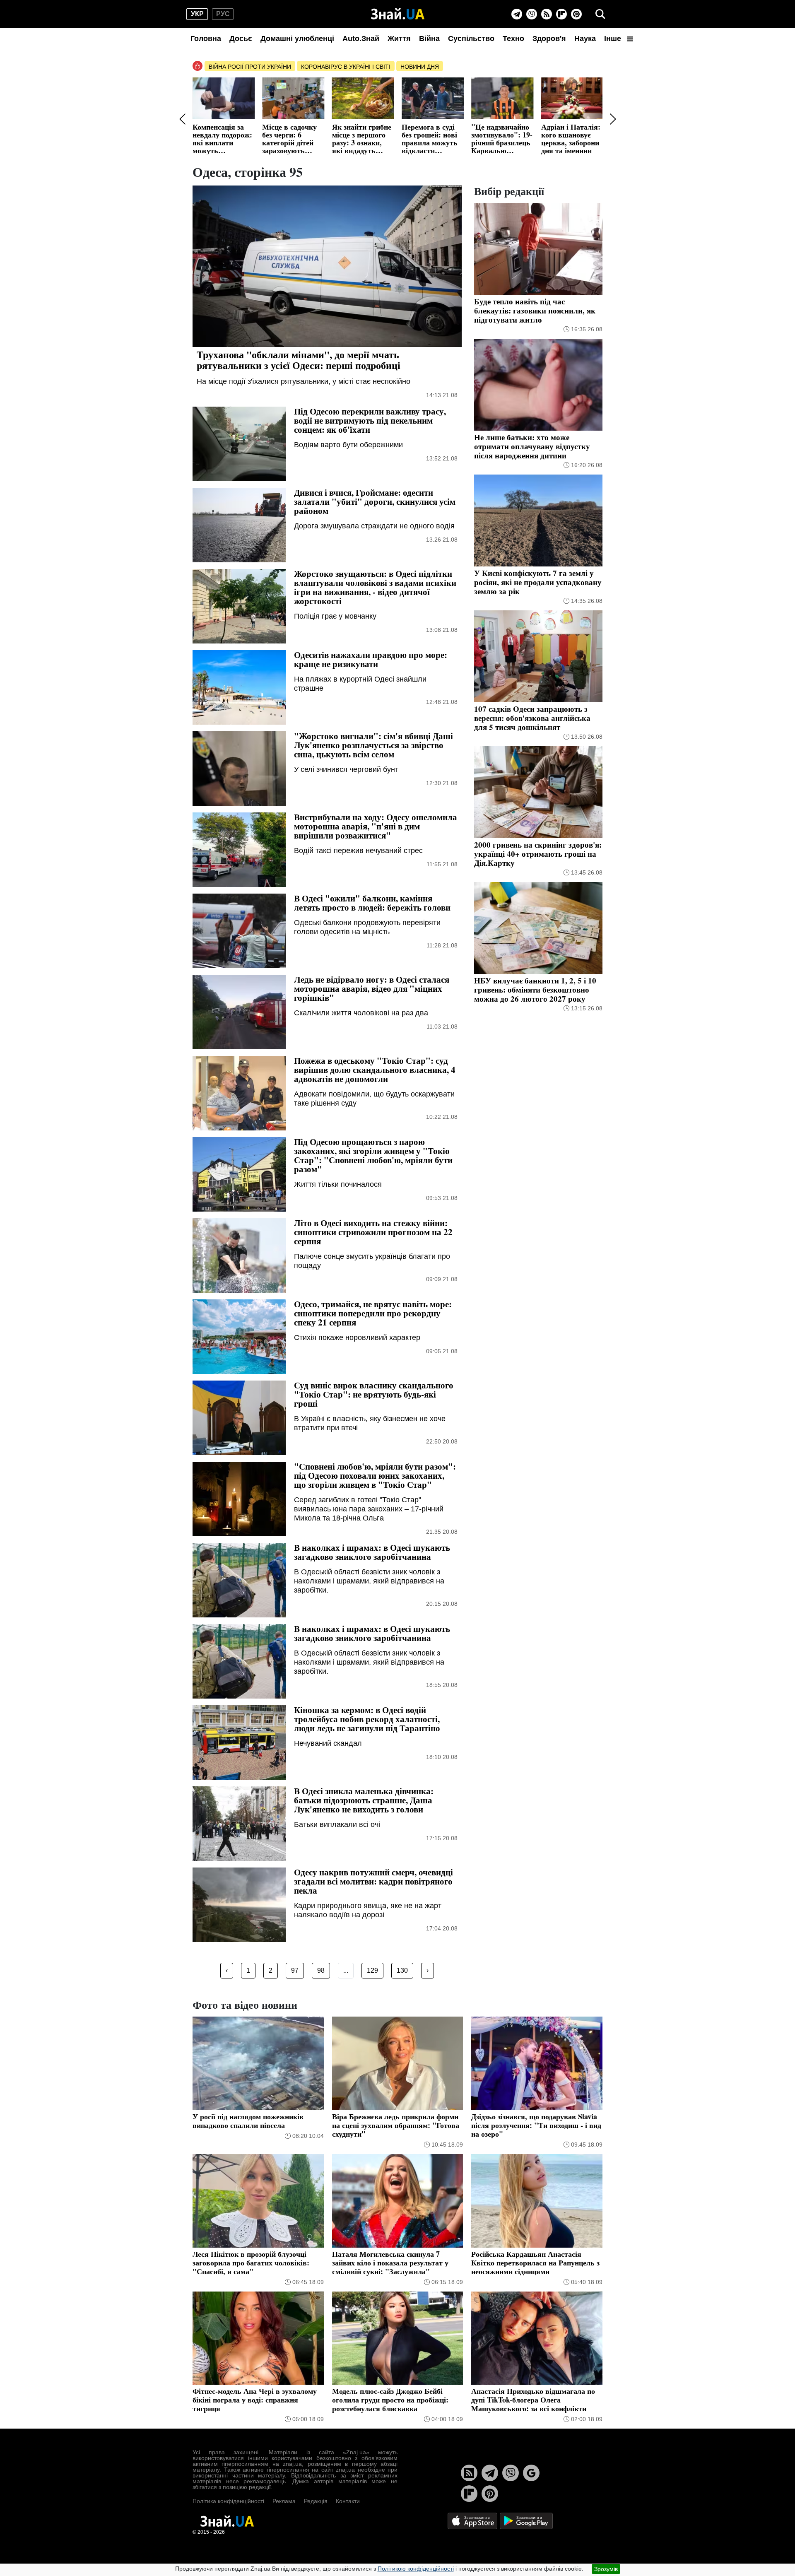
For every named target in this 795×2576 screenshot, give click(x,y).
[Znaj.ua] (398, 14)
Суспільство (471, 39)
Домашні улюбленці (297, 39)
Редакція (316, 2501)
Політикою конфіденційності (416, 2569)
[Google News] (531, 2473)
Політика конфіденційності (228, 2501)
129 (372, 1970)
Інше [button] (614, 39)
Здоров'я (549, 39)
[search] (600, 14)
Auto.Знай (361, 39)
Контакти (348, 2501)
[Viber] (532, 14)
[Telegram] (517, 14)
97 (295, 1970)
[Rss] (547, 14)
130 (402, 1970)
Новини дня (420, 67)
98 (321, 1970)
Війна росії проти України (250, 67)
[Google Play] (526, 2520)
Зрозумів (606, 2569)
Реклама (284, 2501)
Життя (399, 39)
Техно (513, 39)
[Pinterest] (576, 14)
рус (223, 14)
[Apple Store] (473, 2520)
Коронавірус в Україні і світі (346, 67)
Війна (429, 39)
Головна (206, 39)
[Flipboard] (561, 14)
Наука (585, 39)
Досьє (241, 39)
